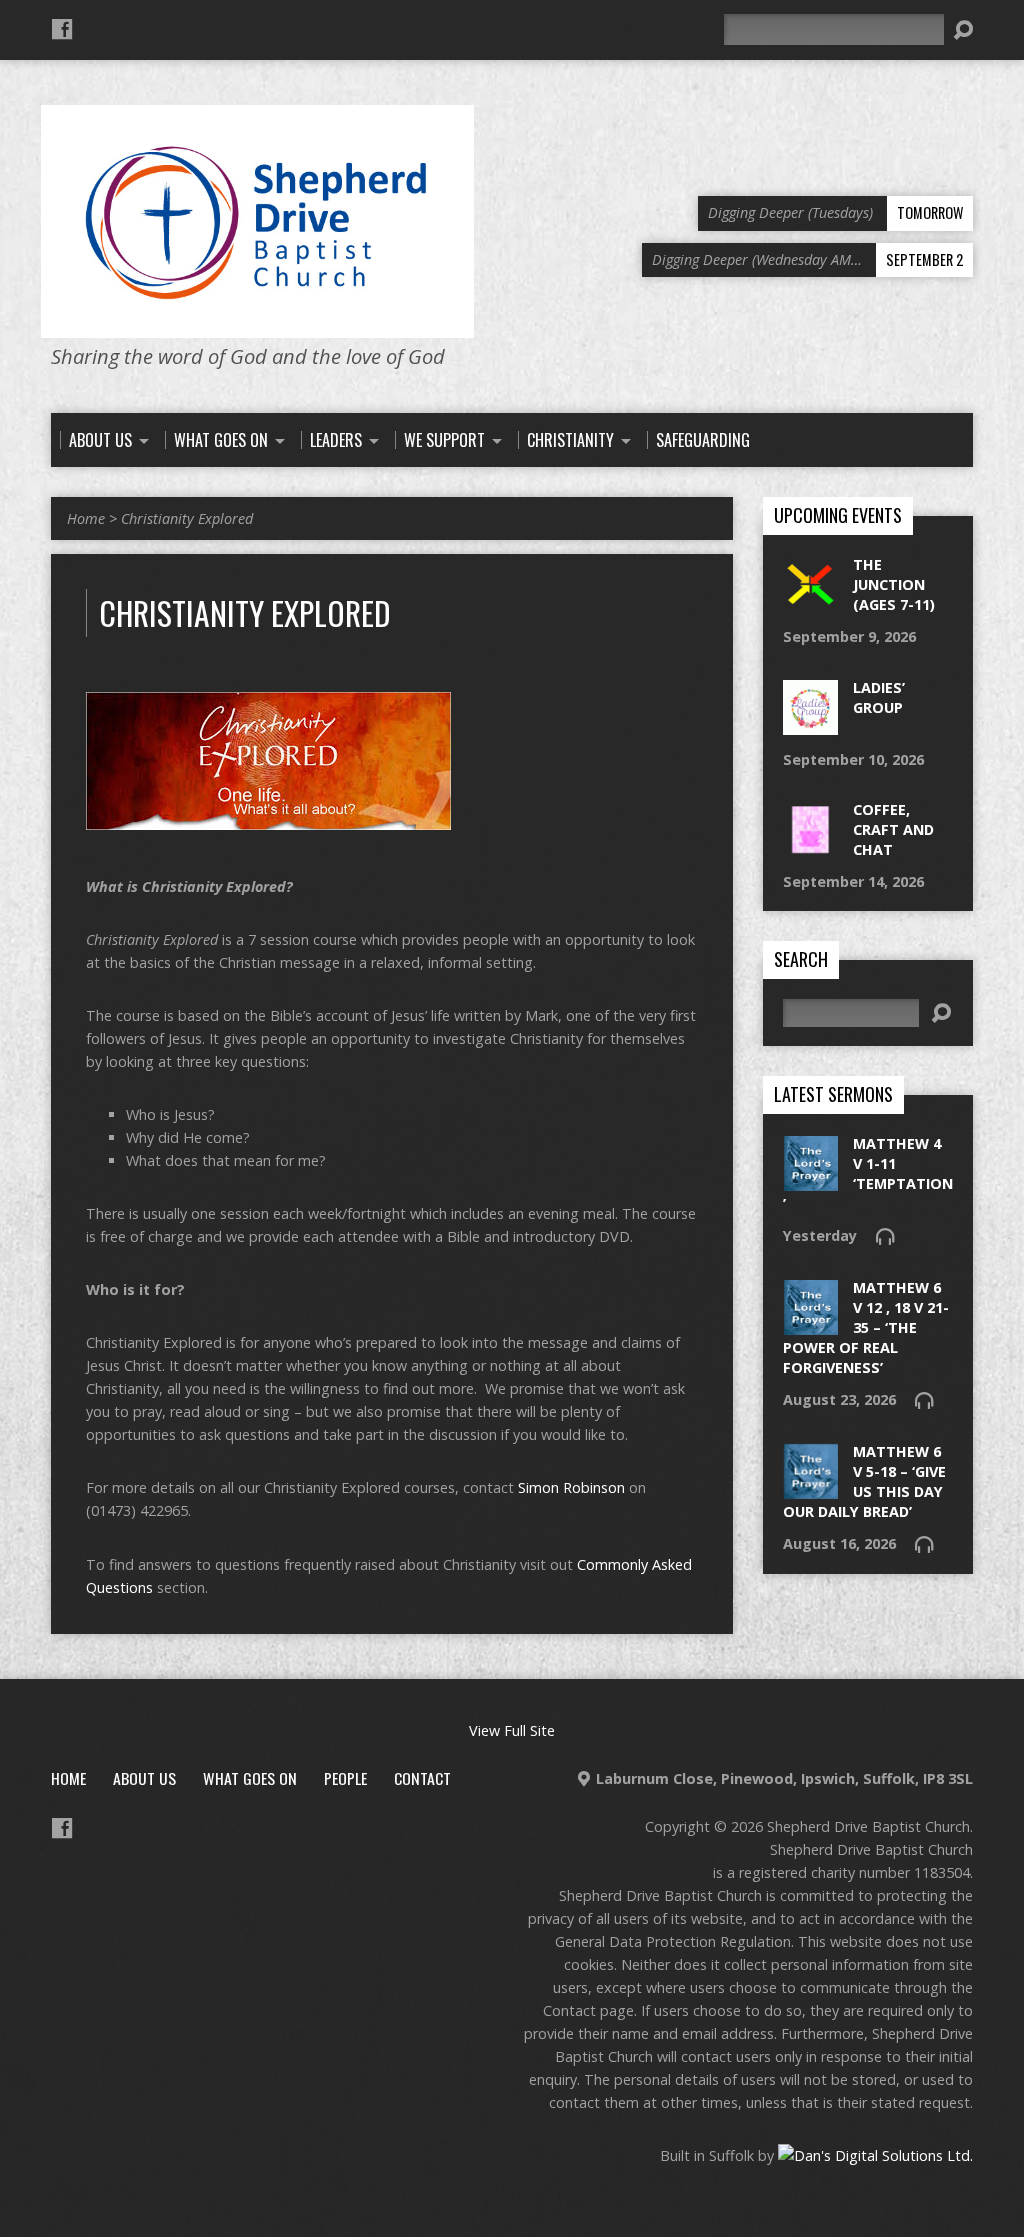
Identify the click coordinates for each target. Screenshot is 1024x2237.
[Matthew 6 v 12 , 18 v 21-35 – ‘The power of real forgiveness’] (810, 1323)
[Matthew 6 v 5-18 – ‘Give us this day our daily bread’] (810, 1487)
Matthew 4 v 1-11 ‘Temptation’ (868, 1173)
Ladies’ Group (879, 697)
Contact (422, 1778)
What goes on (250, 1778)
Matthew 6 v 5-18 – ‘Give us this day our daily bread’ (864, 1481)
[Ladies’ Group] (810, 723)
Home (86, 518)
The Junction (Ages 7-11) (894, 584)
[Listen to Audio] (885, 1236)
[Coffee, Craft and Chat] (810, 846)
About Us (144, 1778)
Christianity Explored (187, 518)
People (345, 1778)
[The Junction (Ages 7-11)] (810, 601)
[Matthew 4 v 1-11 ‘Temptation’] (810, 1180)
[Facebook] (62, 29)
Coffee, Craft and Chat (893, 829)
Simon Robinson (571, 1487)
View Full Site (512, 1730)
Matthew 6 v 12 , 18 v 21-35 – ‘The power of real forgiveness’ (866, 1328)
